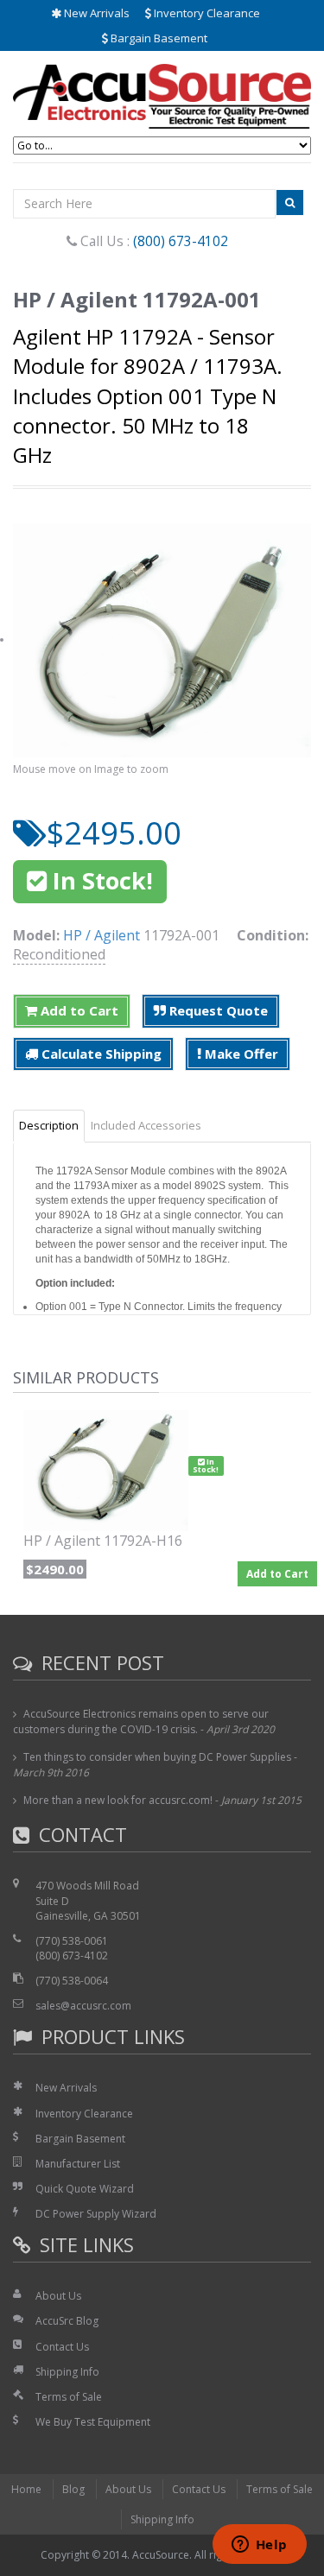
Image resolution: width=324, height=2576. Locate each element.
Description (49, 1125)
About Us (58, 2296)
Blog (73, 2489)
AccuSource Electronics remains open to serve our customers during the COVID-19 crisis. (141, 1722)
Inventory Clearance (206, 13)
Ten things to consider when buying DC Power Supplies (157, 1757)
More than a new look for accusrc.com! (118, 1800)
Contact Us (62, 2347)
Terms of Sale (69, 2397)
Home (26, 2489)
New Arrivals (95, 13)
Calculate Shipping (100, 1054)
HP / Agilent (102, 935)
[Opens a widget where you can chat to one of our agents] (259, 2546)
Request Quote (217, 1010)
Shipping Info (67, 2372)
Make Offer (240, 1054)
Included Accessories (146, 1125)
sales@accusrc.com (83, 2006)
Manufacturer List (78, 2164)
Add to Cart (78, 1010)
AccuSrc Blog (67, 2321)
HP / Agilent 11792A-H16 (103, 1541)
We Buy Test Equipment (93, 2422)
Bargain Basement (158, 38)
